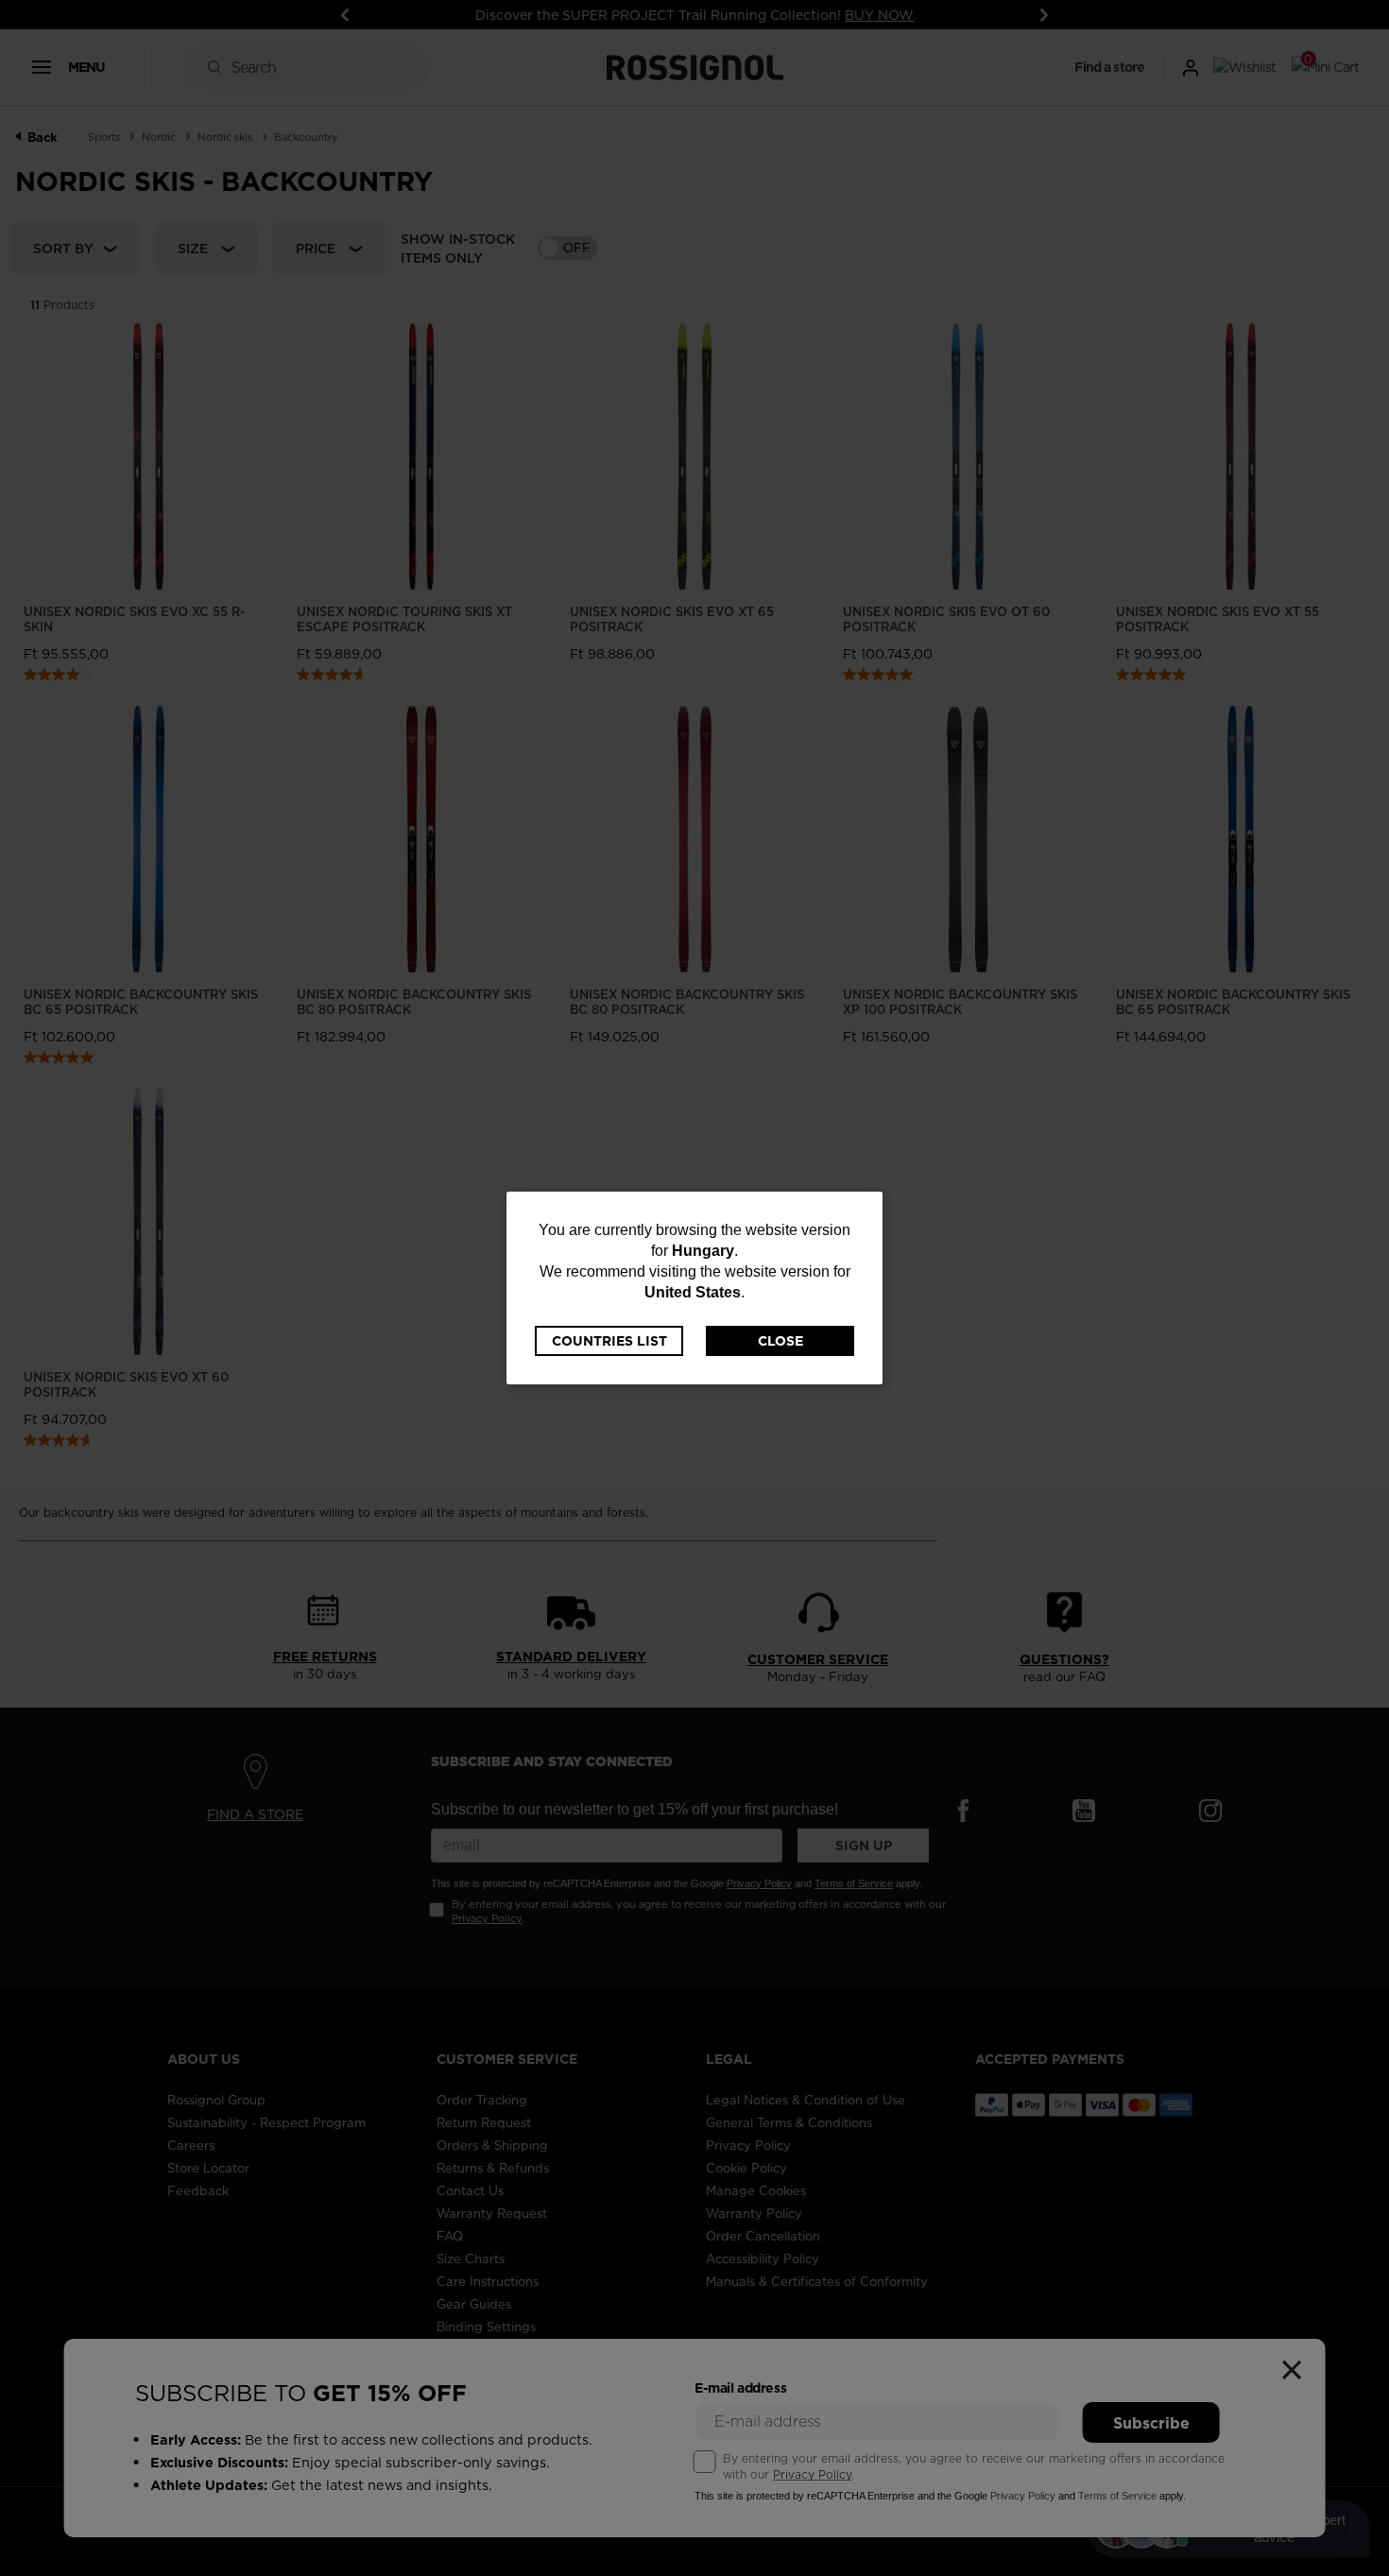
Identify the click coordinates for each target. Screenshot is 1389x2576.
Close (780, 1341)
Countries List (609, 1341)
